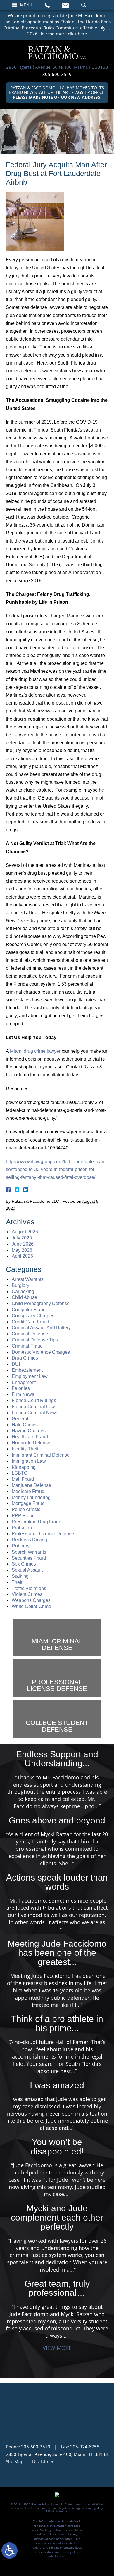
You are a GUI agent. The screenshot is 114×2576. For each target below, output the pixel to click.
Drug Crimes (25, 1358)
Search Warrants (29, 1552)
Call (47, 5)
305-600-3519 (57, 74)
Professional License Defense (43, 1534)
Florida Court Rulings (34, 1400)
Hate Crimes (25, 1425)
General (20, 1419)
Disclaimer (43, 2461)
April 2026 (22, 1256)
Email (65, 5)
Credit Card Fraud (30, 1322)
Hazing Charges (29, 1431)
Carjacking (23, 1291)
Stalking (20, 1576)
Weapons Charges (31, 1600)
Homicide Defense (31, 1443)
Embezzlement (27, 1370)
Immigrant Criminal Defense (41, 1455)
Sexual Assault (27, 1570)
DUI (16, 1364)
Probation (22, 1528)
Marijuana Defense (31, 1485)
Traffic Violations (29, 1588)
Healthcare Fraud (30, 1437)
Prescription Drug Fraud (37, 1522)
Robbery (21, 1546)
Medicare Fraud (28, 1491)
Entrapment (24, 1382)
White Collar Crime (31, 1606)
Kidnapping (24, 1467)
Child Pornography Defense (41, 1303)
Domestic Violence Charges (41, 1352)
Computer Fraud (29, 1310)
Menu (26, 5)
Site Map (15, 2461)
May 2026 (22, 1250)
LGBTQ (20, 1473)
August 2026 (25, 1232)
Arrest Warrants (28, 1279)
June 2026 (23, 1244)
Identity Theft (25, 1449)
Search (84, 5)
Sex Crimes (24, 1564)
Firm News (23, 1394)
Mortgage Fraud (28, 1503)
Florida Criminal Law (33, 1407)
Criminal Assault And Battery (41, 1328)
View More (57, 2348)
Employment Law (30, 1376)
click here (77, 34)
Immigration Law (29, 1461)
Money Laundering (31, 1497)
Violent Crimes (27, 1594)
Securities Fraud (29, 1558)
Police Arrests (26, 1509)
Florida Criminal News (35, 1413)
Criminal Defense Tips (35, 1340)
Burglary (20, 1285)
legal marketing (70, 2508)
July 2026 (22, 1238)
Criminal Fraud (27, 1346)
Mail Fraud (23, 1479)
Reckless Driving (29, 1540)
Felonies (21, 1388)
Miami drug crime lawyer (35, 1051)
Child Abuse (24, 1297)
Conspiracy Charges (33, 1316)
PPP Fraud (23, 1516)
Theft (17, 1582)
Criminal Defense (30, 1334)
